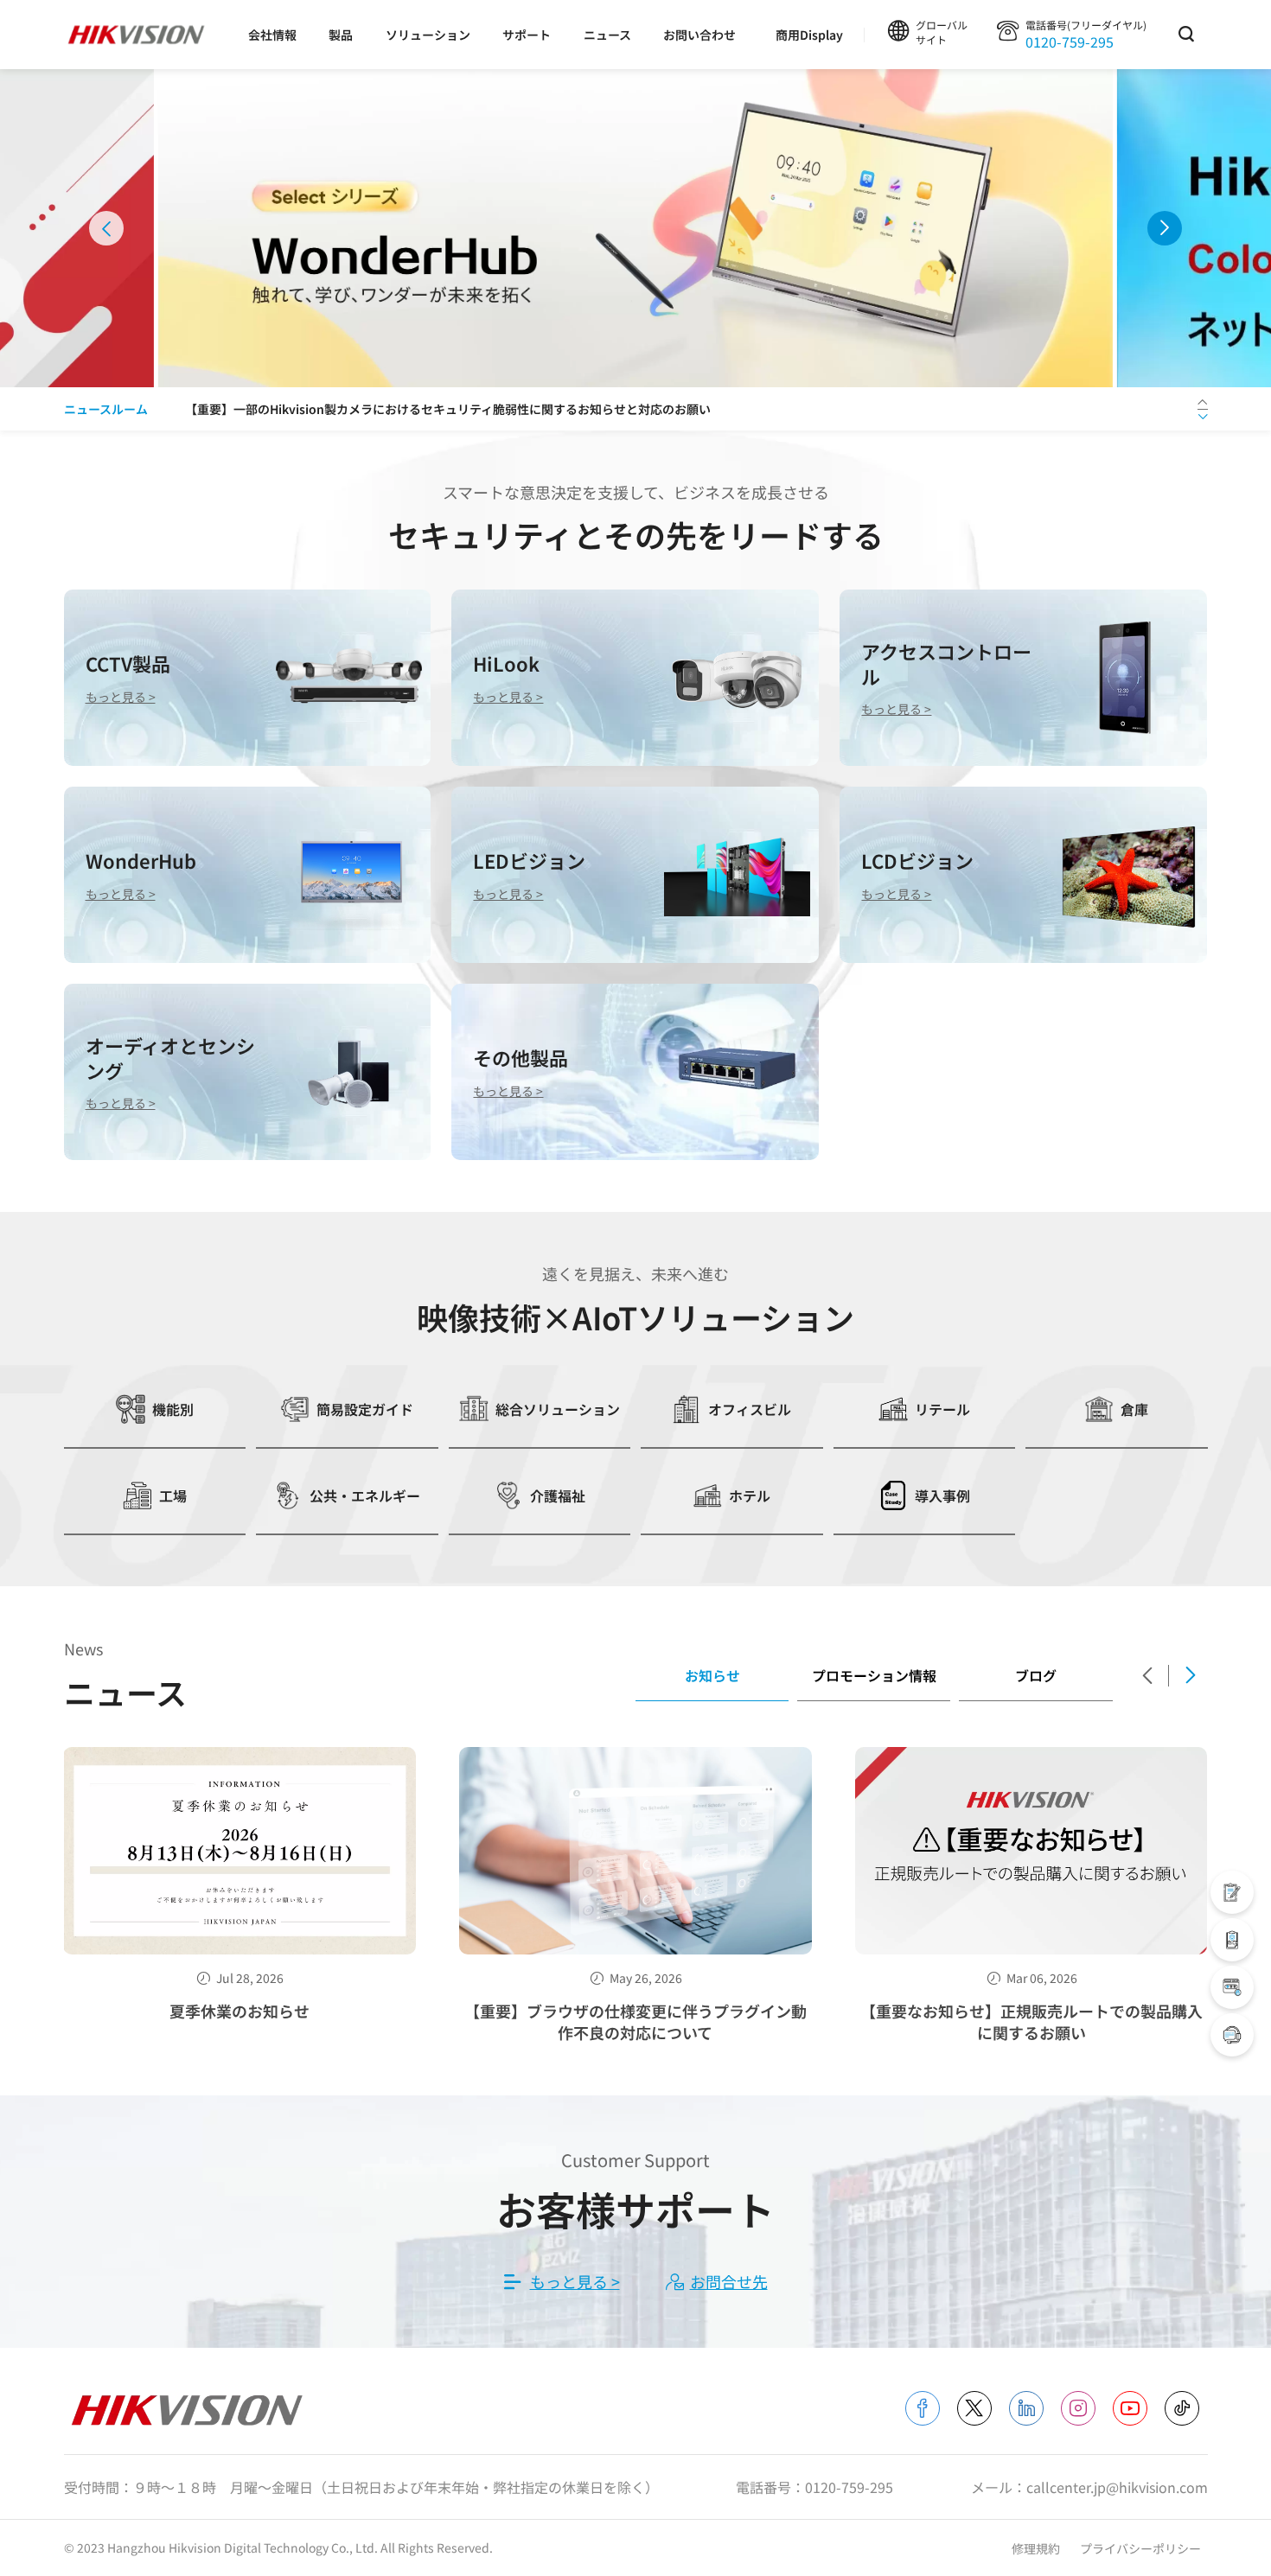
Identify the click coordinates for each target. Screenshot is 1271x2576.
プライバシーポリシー (1140, 2548)
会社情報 (272, 35)
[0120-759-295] (1232, 2035)
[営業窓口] (1232, 1892)
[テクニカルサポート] (1232, 1940)
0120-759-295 (1070, 41)
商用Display (809, 35)
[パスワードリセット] (1232, 1987)
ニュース (607, 35)
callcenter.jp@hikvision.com (1117, 2487)
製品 (341, 35)
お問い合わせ (699, 35)
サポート (527, 35)
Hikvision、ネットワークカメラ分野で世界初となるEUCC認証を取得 (373, 410)
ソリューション (428, 35)
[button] (106, 228)
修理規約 (1037, 2548)
